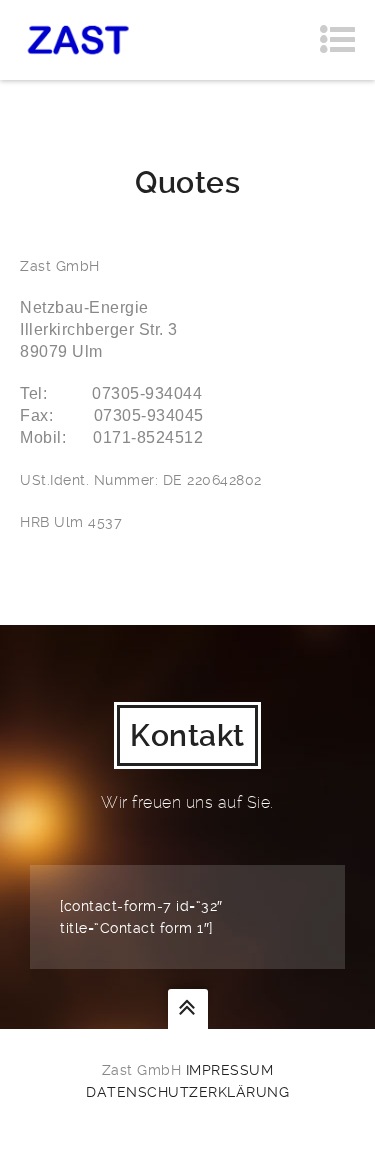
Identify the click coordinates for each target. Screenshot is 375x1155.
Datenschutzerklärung (187, 1092)
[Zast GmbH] (78, 40)
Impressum (230, 1070)
